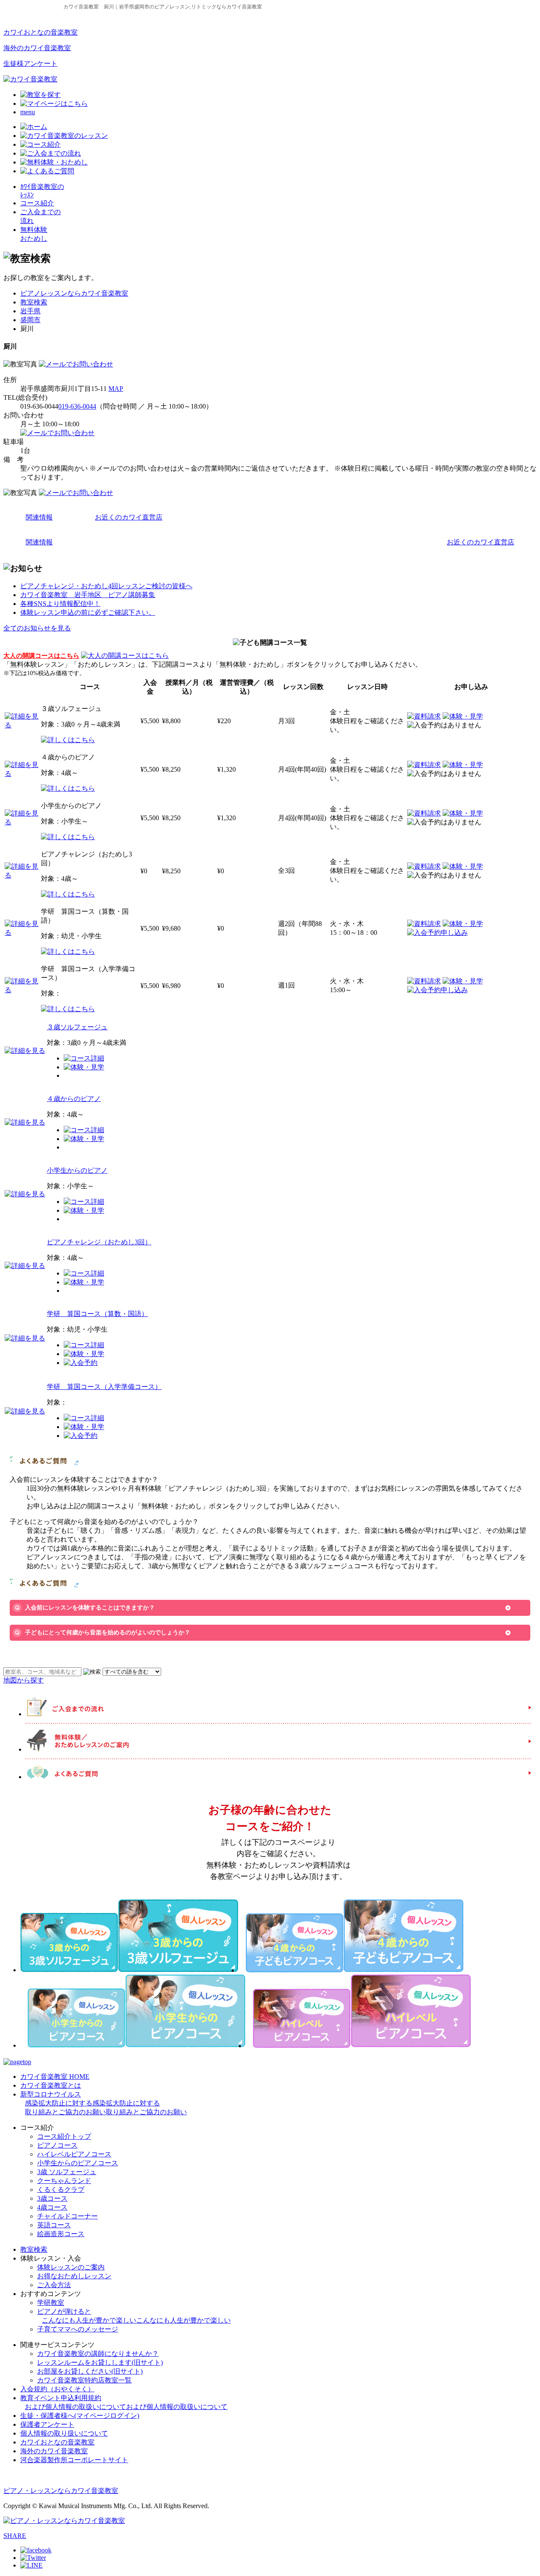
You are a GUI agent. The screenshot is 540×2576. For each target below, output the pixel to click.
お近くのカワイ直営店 (129, 517)
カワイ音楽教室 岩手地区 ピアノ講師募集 (88, 595)
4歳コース (52, 2207)
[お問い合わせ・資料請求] (76, 364)
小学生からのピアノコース (78, 2163)
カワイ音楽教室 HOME (55, 2077)
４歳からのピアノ (74, 1099)
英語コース (54, 2225)
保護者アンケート (47, 2424)
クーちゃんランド (64, 2181)
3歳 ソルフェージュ (67, 2172)
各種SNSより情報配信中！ (60, 604)
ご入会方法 (54, 2285)
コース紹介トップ (64, 2136)
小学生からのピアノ (77, 1170)
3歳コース (52, 2198)
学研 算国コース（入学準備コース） (104, 1387)
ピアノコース (57, 2145)
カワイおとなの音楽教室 (40, 32)
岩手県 (30, 311)
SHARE (15, 2536)
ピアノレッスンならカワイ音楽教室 (74, 293)
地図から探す (24, 1680)
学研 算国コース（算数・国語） (97, 1314)
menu (28, 112)
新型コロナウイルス (104, 2103)
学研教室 (51, 2303)
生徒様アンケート (30, 63)
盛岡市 (30, 320)
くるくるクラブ (61, 2190)
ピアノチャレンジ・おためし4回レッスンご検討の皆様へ (106, 586)
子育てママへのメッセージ (78, 2329)
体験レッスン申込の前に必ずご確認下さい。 (88, 612)
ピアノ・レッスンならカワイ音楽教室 (61, 2491)
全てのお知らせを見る (37, 628)
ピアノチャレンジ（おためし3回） (99, 1242)
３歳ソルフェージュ (77, 1027)
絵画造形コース (61, 2234)
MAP (116, 389)
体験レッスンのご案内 (71, 2267)
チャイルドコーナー (67, 2216)
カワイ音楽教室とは (51, 2085)
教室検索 (34, 302)
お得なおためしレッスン (74, 2276)
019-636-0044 (77, 406)
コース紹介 (37, 203)
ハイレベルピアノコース (74, 2154)
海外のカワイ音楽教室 (37, 48)
